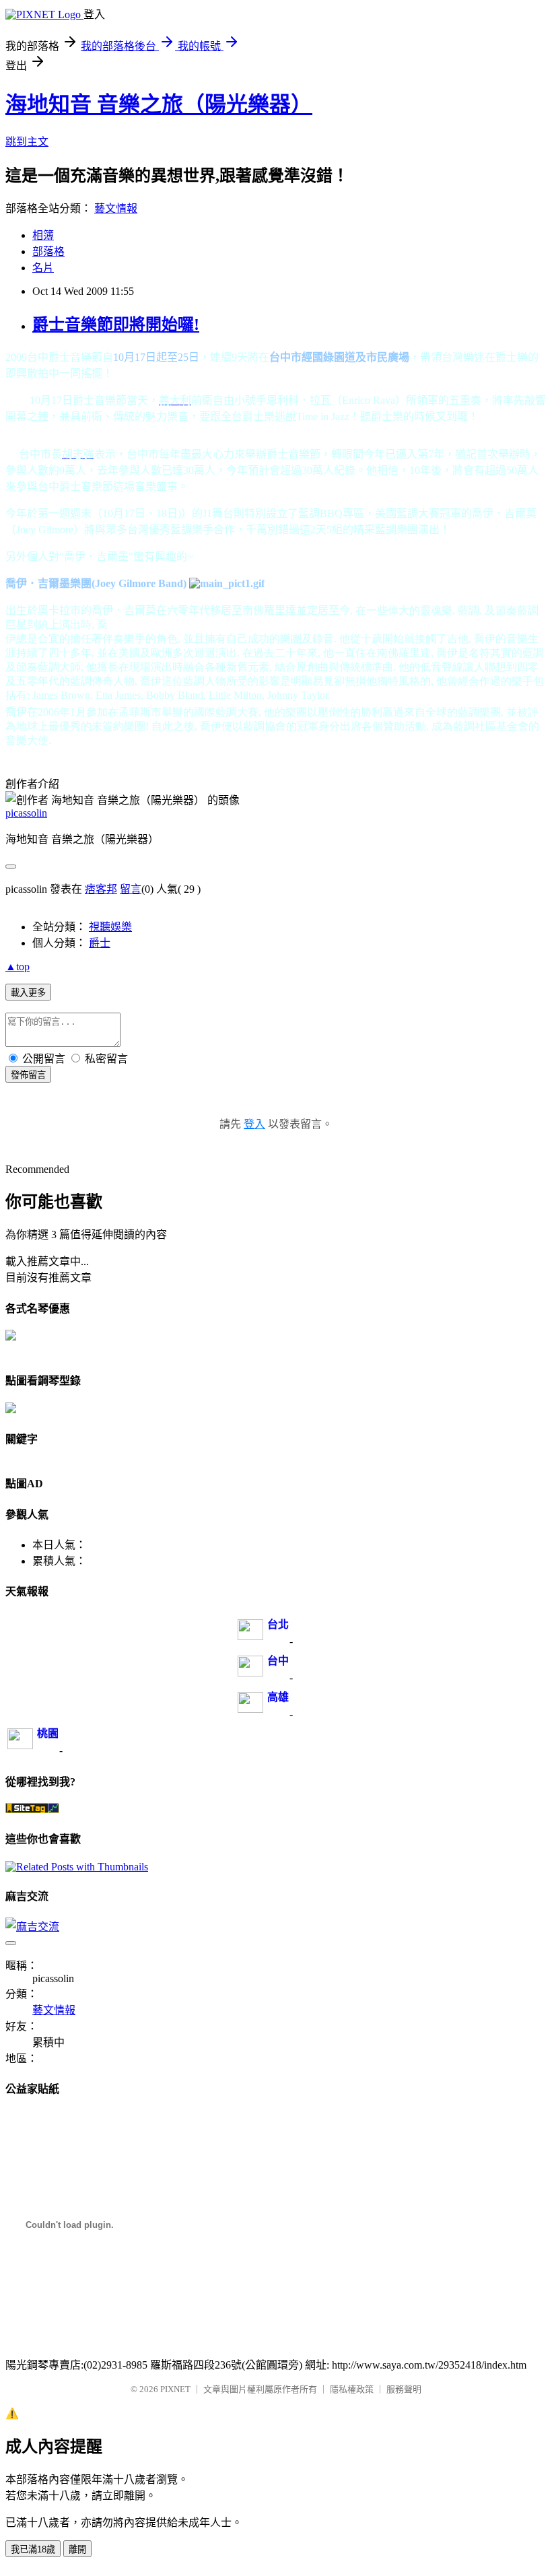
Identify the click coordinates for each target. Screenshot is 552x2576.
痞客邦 (101, 889)
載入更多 (28, 993)
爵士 (100, 943)
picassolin (26, 813)
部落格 (48, 251)
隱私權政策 (352, 2389)
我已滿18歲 (33, 2549)
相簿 (43, 235)
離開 (77, 2549)
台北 (278, 1624)
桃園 (48, 1733)
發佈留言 (28, 1075)
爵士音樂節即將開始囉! (116, 325)
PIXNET (175, 2389)
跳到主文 (27, 142)
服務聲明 (404, 2389)
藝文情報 (116, 208)
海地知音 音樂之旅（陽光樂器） (159, 104)
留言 (131, 889)
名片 (43, 268)
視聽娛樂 (110, 927)
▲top (18, 967)
